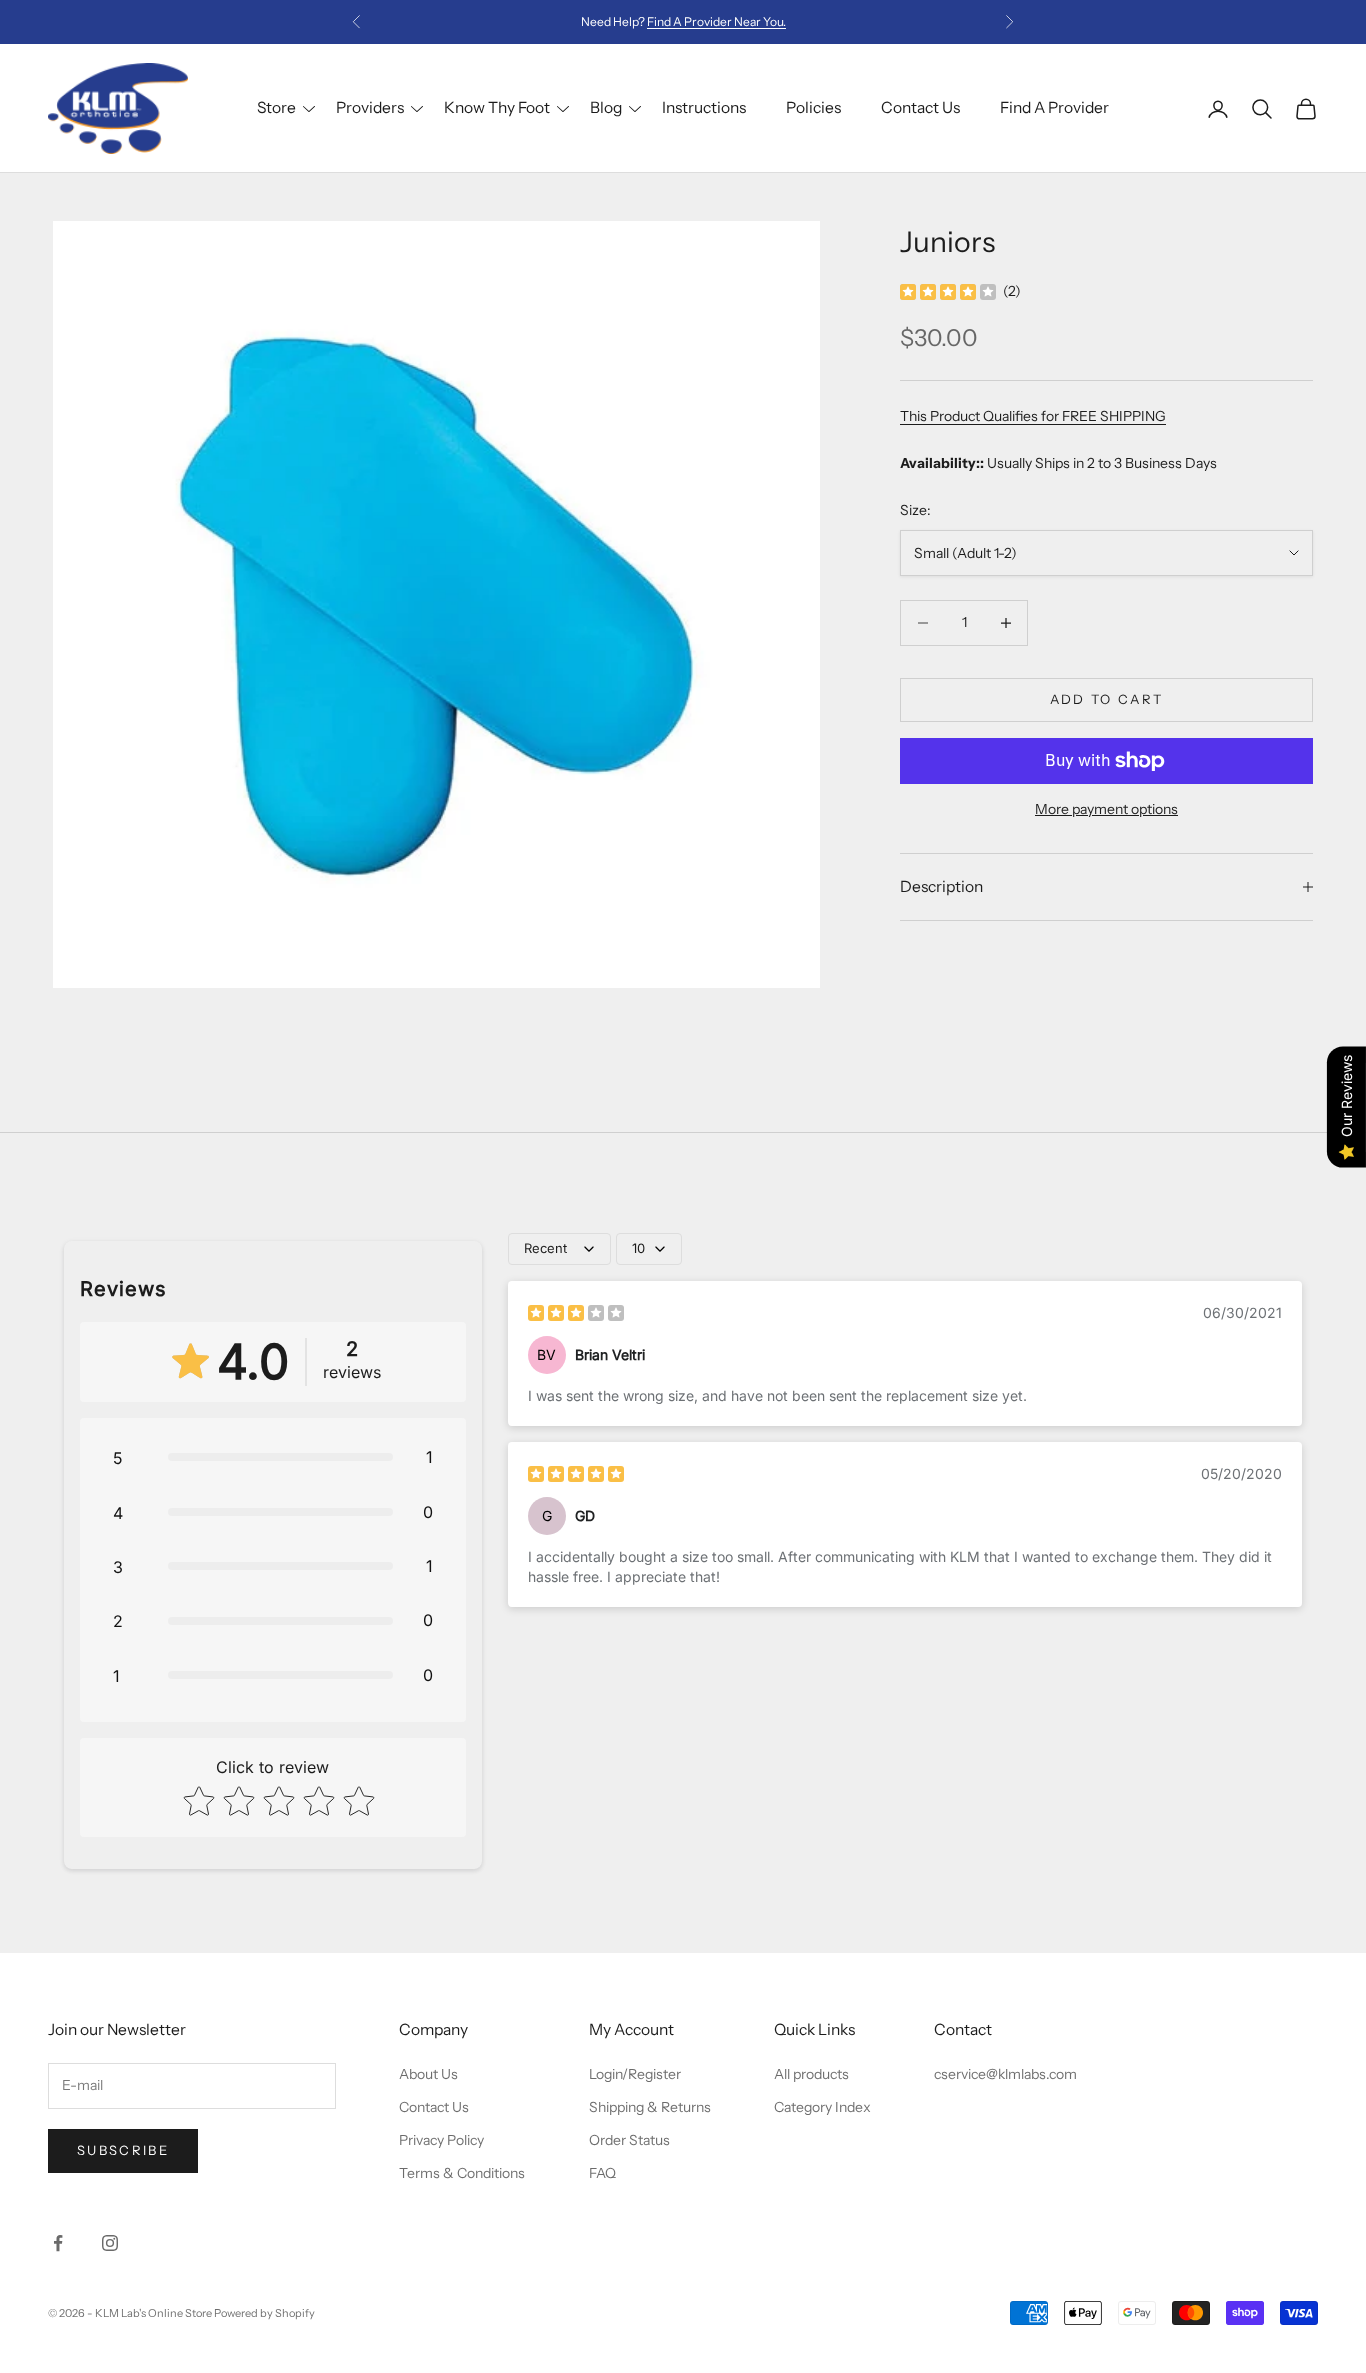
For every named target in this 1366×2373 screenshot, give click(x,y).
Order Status (629, 2140)
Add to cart (1107, 699)
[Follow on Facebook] (58, 2243)
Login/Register (635, 2074)
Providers (370, 107)
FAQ (602, 2173)
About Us (428, 2074)
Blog (606, 107)
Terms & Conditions (462, 2173)
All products (811, 2074)
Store (276, 107)
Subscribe (123, 2150)
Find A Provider (1054, 107)
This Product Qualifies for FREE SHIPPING (1033, 416)
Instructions (704, 107)
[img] (948, 291)
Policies (813, 107)
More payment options (1106, 809)
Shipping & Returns (650, 2107)
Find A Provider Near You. (716, 21)
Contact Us (920, 107)
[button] (273, 1457)
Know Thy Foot (497, 107)
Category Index (822, 2107)
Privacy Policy (441, 2140)
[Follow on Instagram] (110, 2243)
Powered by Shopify (264, 2313)
